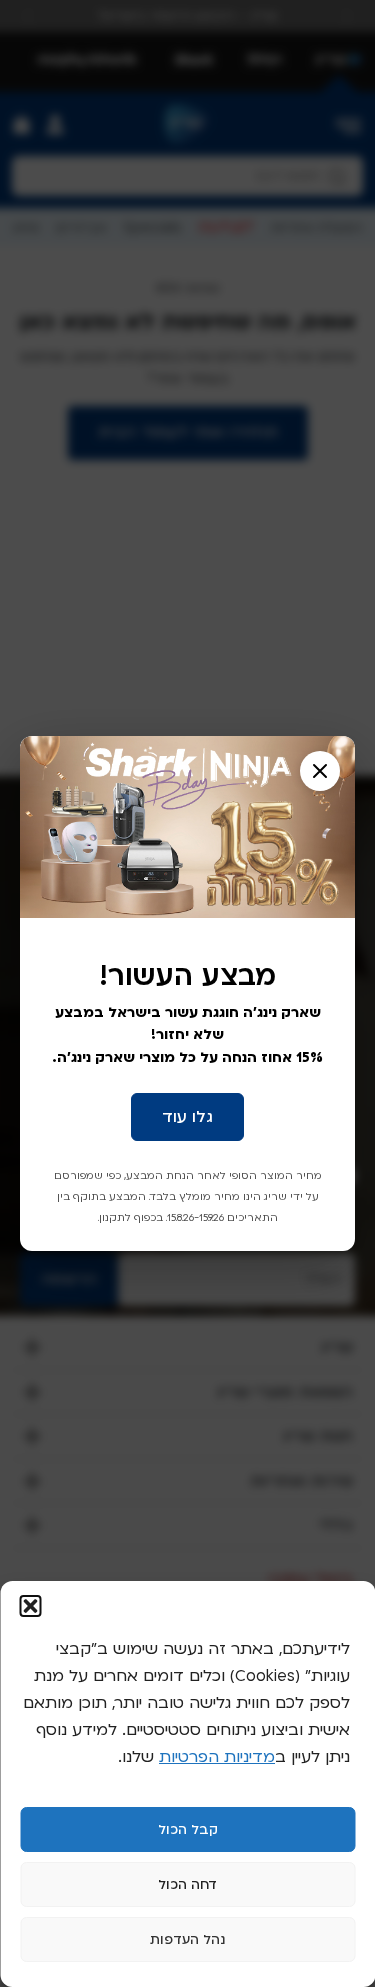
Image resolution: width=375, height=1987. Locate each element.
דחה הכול (187, 1885)
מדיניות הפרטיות (217, 1757)
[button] (30, 1606)
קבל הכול (188, 1830)
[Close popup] (320, 771)
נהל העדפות (187, 1940)
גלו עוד (187, 1117)
